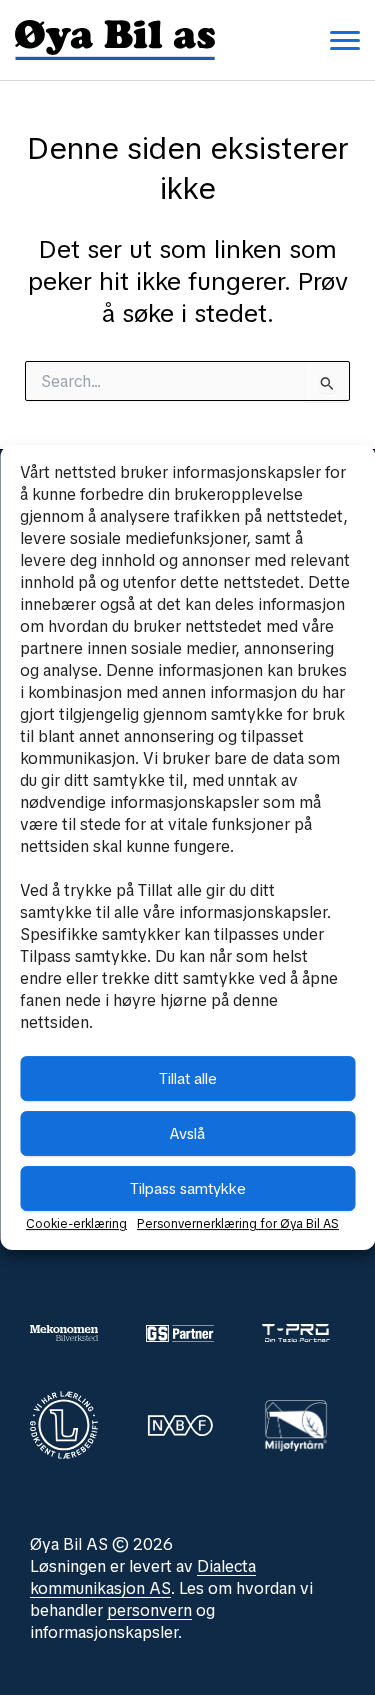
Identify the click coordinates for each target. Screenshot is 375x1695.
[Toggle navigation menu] (345, 40)
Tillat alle (188, 1079)
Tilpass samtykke (188, 1189)
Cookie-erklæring (76, 1224)
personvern (149, 1610)
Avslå (187, 1134)
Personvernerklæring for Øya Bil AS (238, 1224)
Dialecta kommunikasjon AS (143, 1577)
